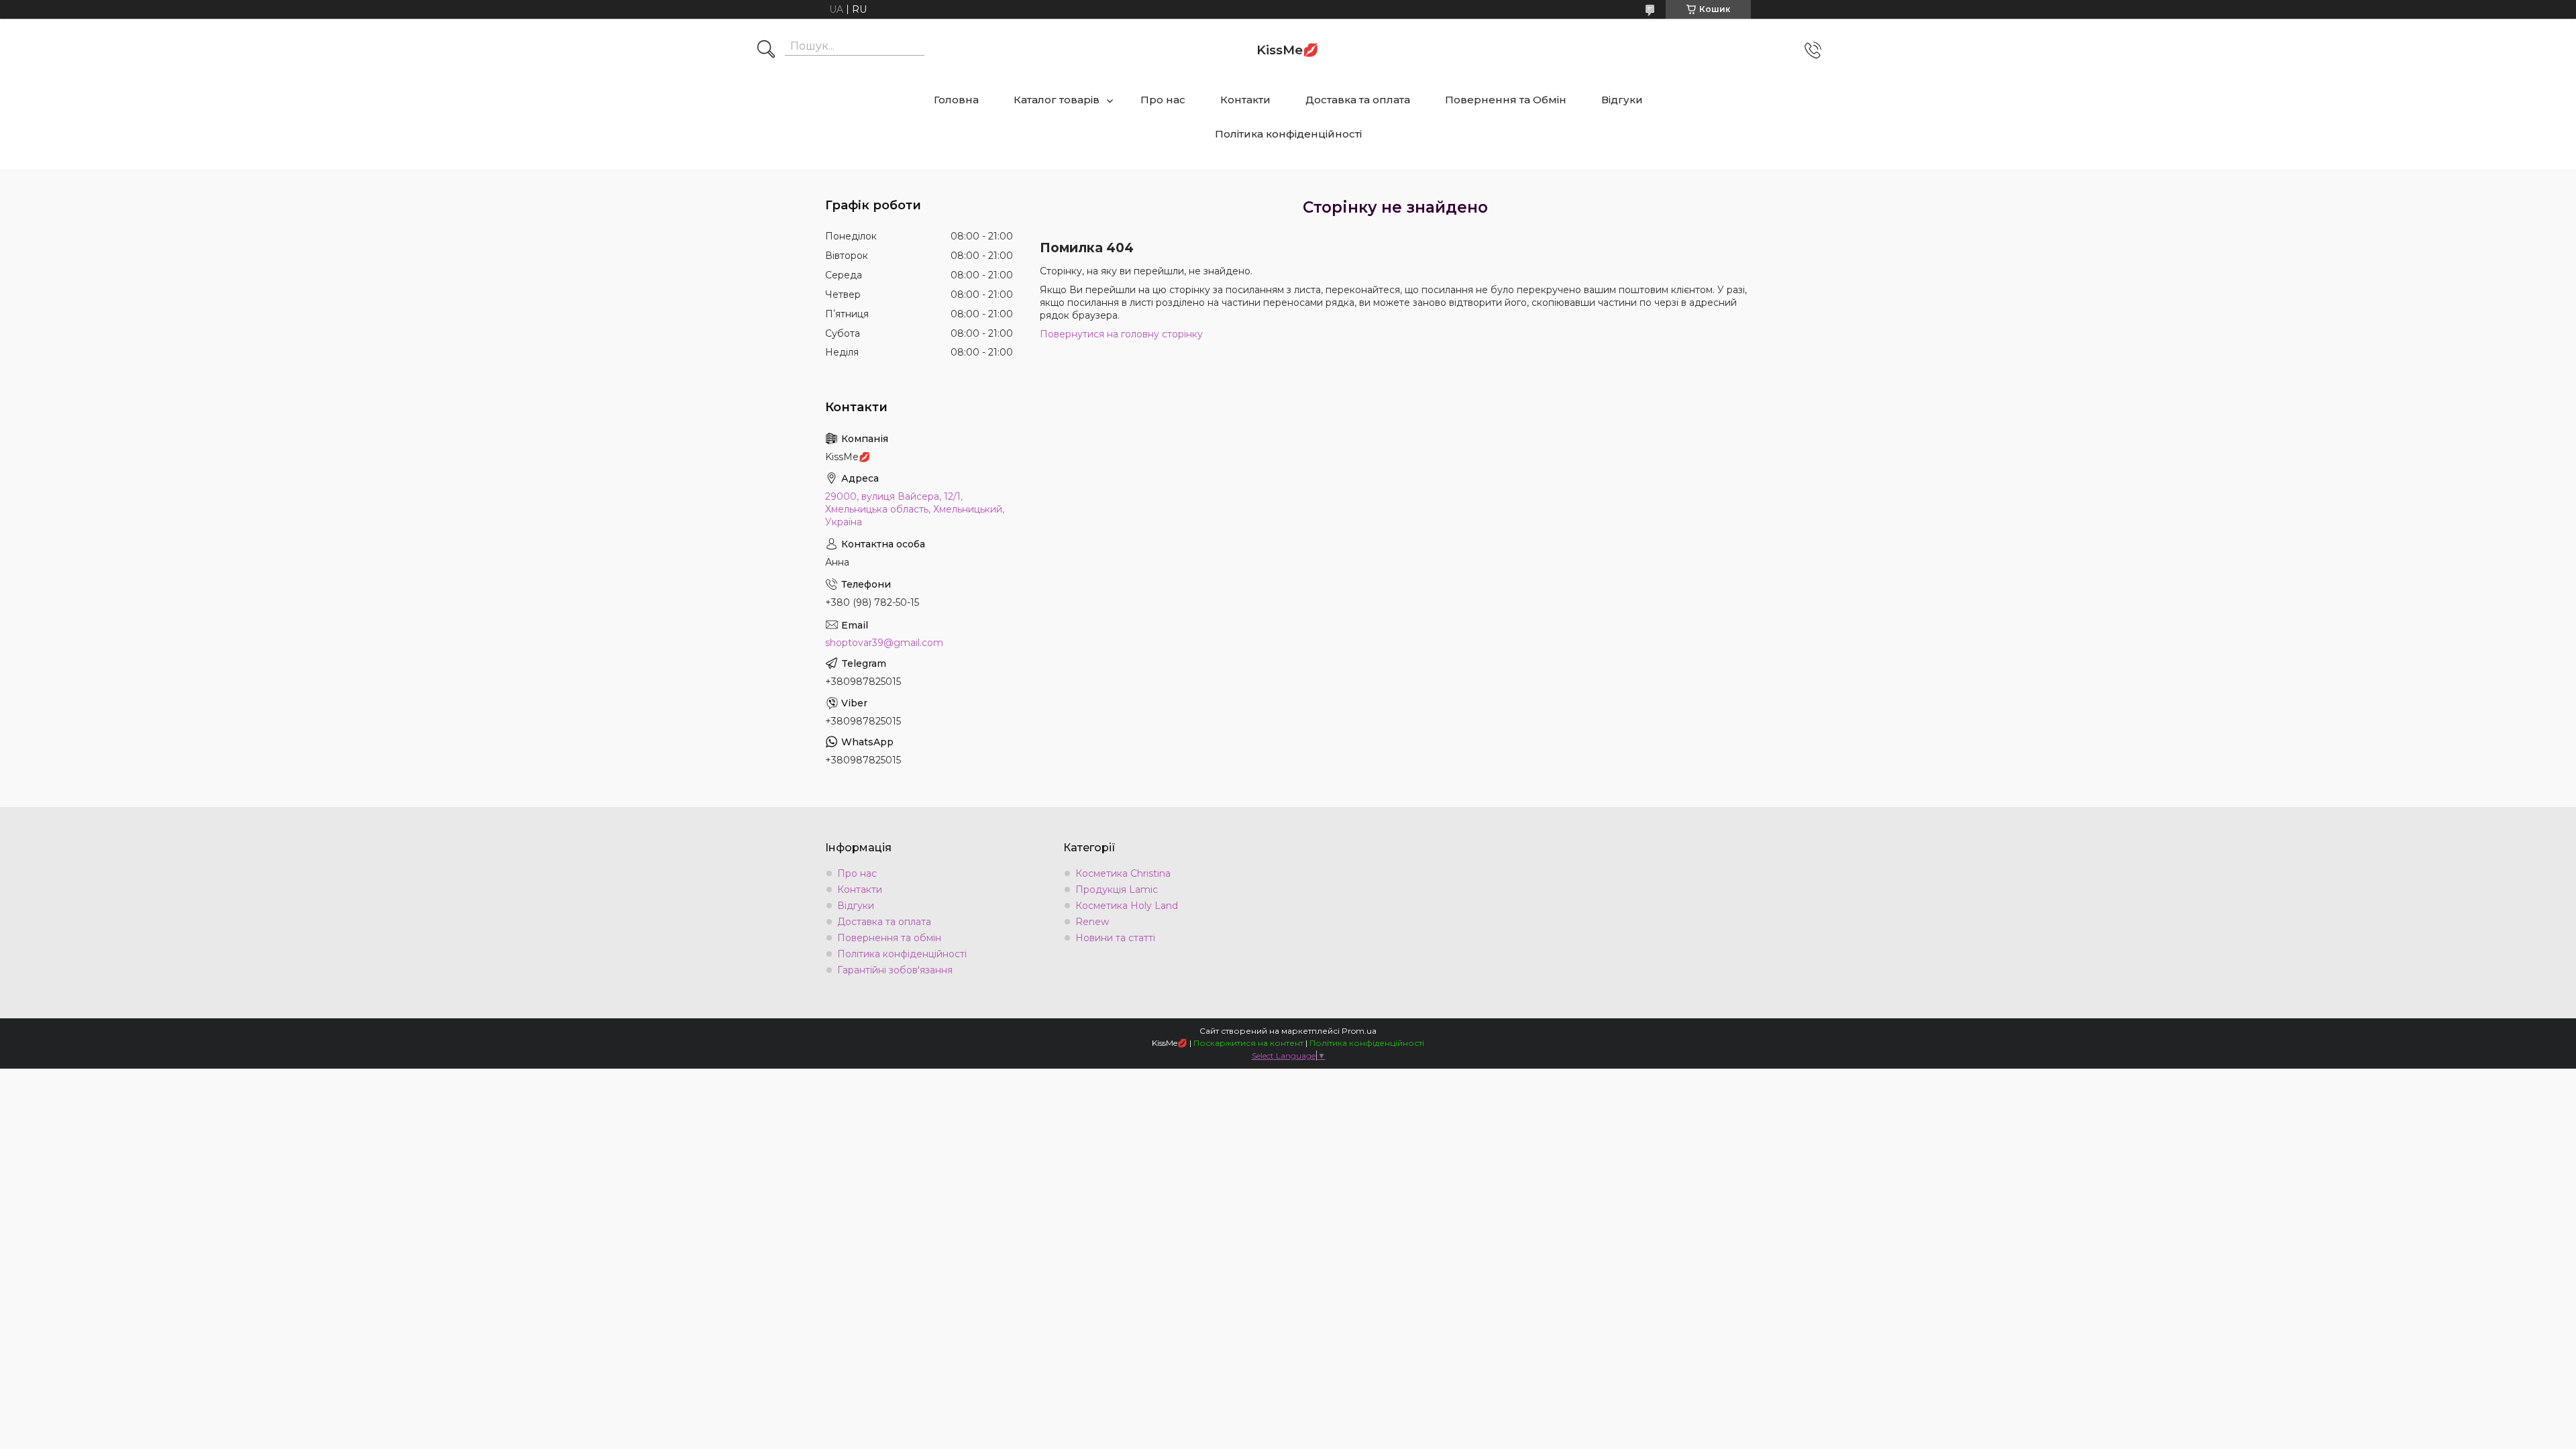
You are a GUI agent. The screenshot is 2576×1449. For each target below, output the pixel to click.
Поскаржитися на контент (1248, 1043)
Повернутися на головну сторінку (1121, 334)
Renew (1092, 922)
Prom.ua (1359, 1031)
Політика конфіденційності (1288, 134)
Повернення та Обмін (1506, 100)
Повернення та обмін (889, 938)
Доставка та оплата (1358, 100)
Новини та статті (1115, 938)
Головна (956, 100)
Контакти (1245, 100)
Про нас (1163, 100)
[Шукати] (766, 50)
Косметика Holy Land (1127, 906)
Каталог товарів (1057, 100)
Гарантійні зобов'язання (895, 970)
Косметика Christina (1123, 873)
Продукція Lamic (1117, 890)
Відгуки (1622, 100)
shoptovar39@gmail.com (884, 643)
